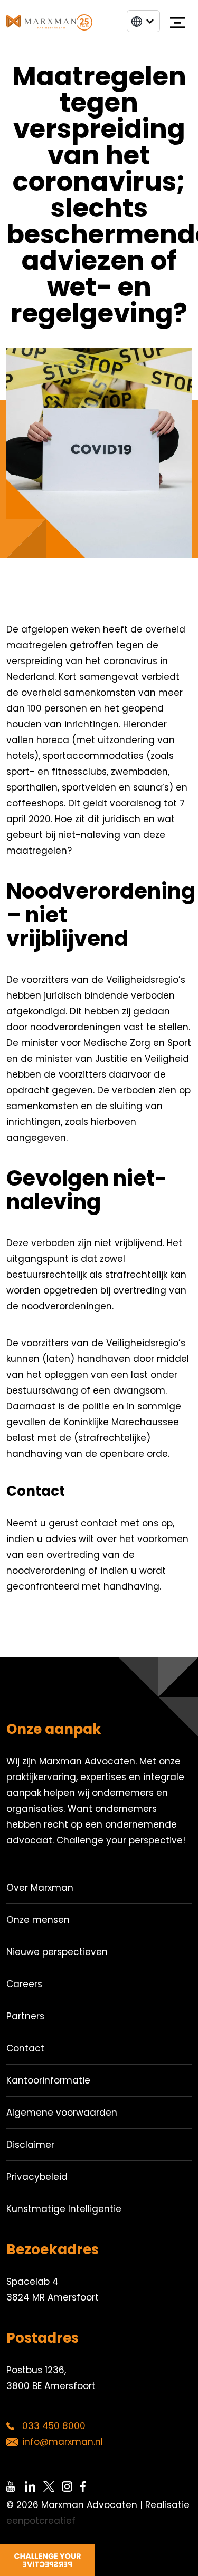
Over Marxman (40, 1888)
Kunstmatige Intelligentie (64, 2209)
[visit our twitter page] (53, 2486)
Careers (24, 1984)
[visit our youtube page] (16, 2486)
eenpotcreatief (41, 2521)
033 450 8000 (54, 2426)
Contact (25, 2048)
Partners (25, 2016)
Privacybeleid (37, 2177)
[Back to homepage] (50, 23)
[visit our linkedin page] (34, 2486)
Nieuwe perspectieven (57, 1952)
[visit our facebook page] (89, 2486)
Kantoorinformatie (48, 2080)
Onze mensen (38, 1920)
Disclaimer (30, 2145)
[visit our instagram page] (71, 2486)
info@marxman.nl (63, 2442)
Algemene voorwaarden (62, 2113)
